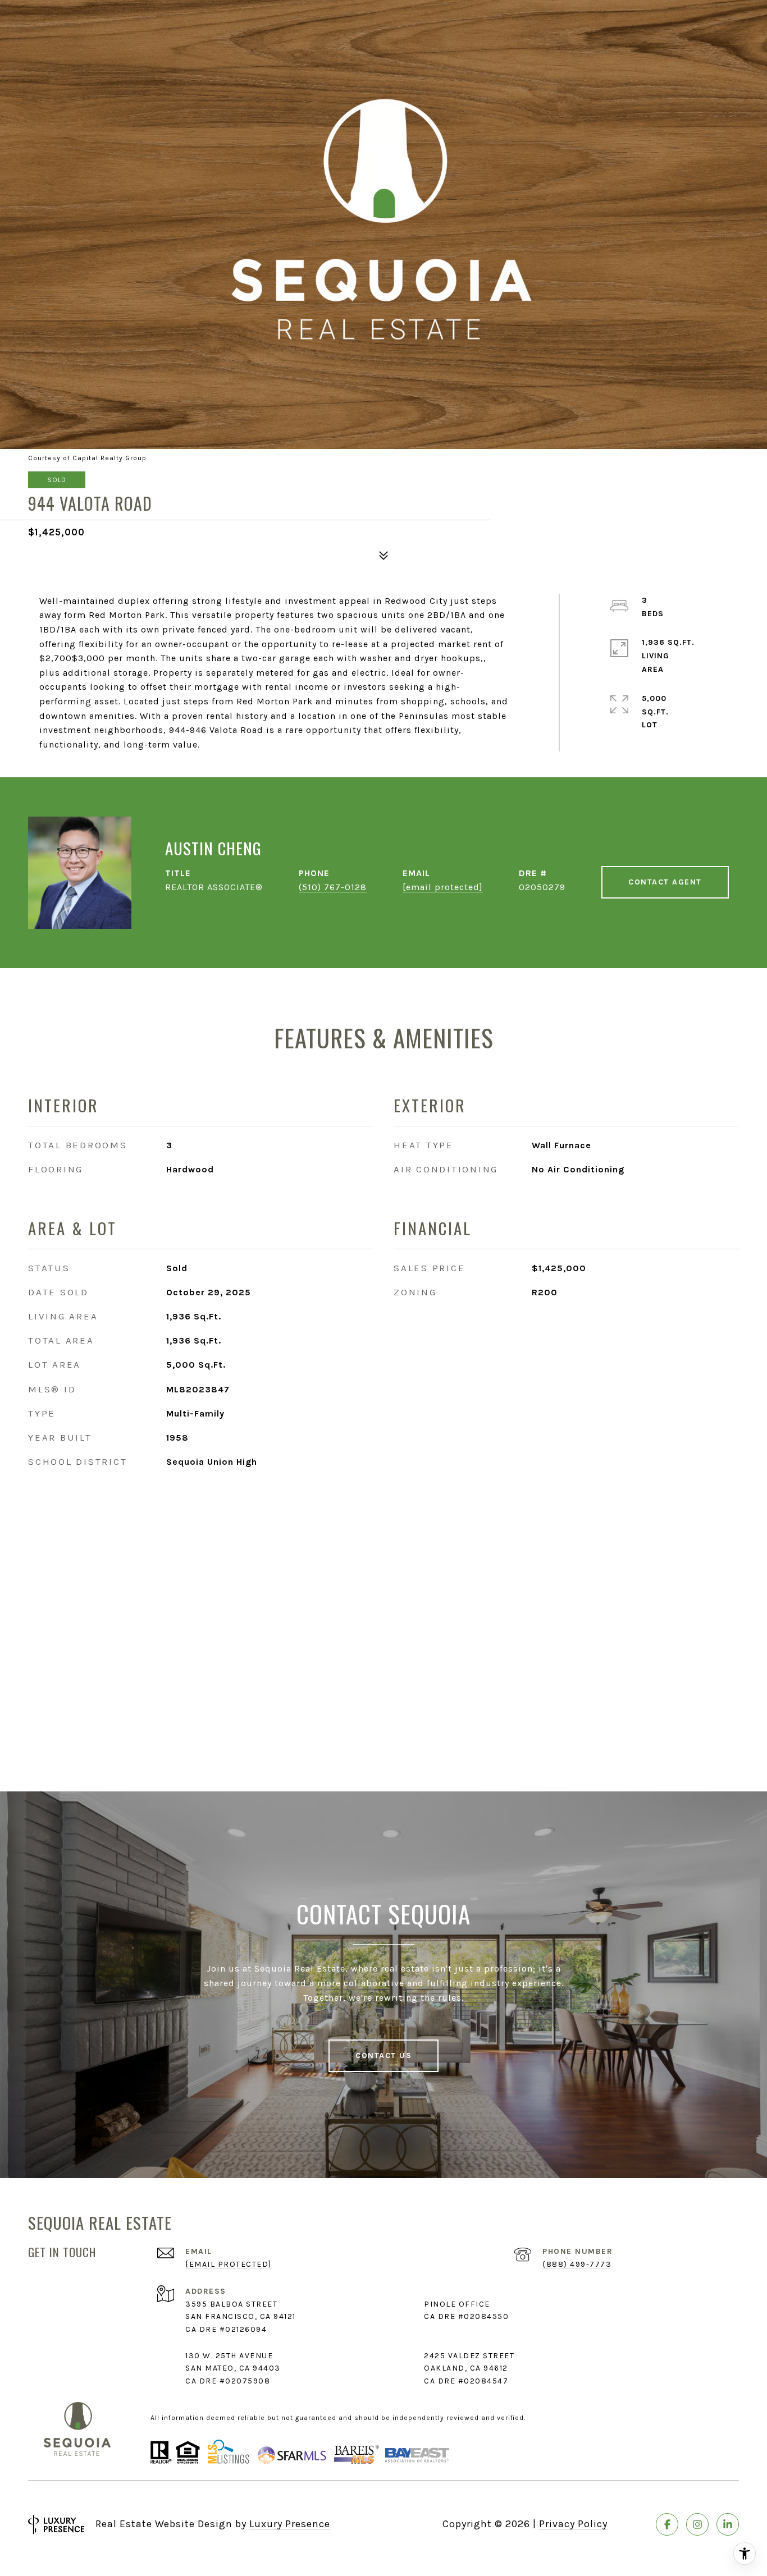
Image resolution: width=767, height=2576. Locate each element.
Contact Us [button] (383, 2055)
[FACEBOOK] (667, 2524)
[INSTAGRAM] (697, 2524)
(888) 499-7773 (577, 2264)
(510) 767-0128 (333, 887)
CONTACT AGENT (665, 882)
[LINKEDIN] (728, 2524)
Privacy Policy (573, 2524)
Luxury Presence (290, 2524)
